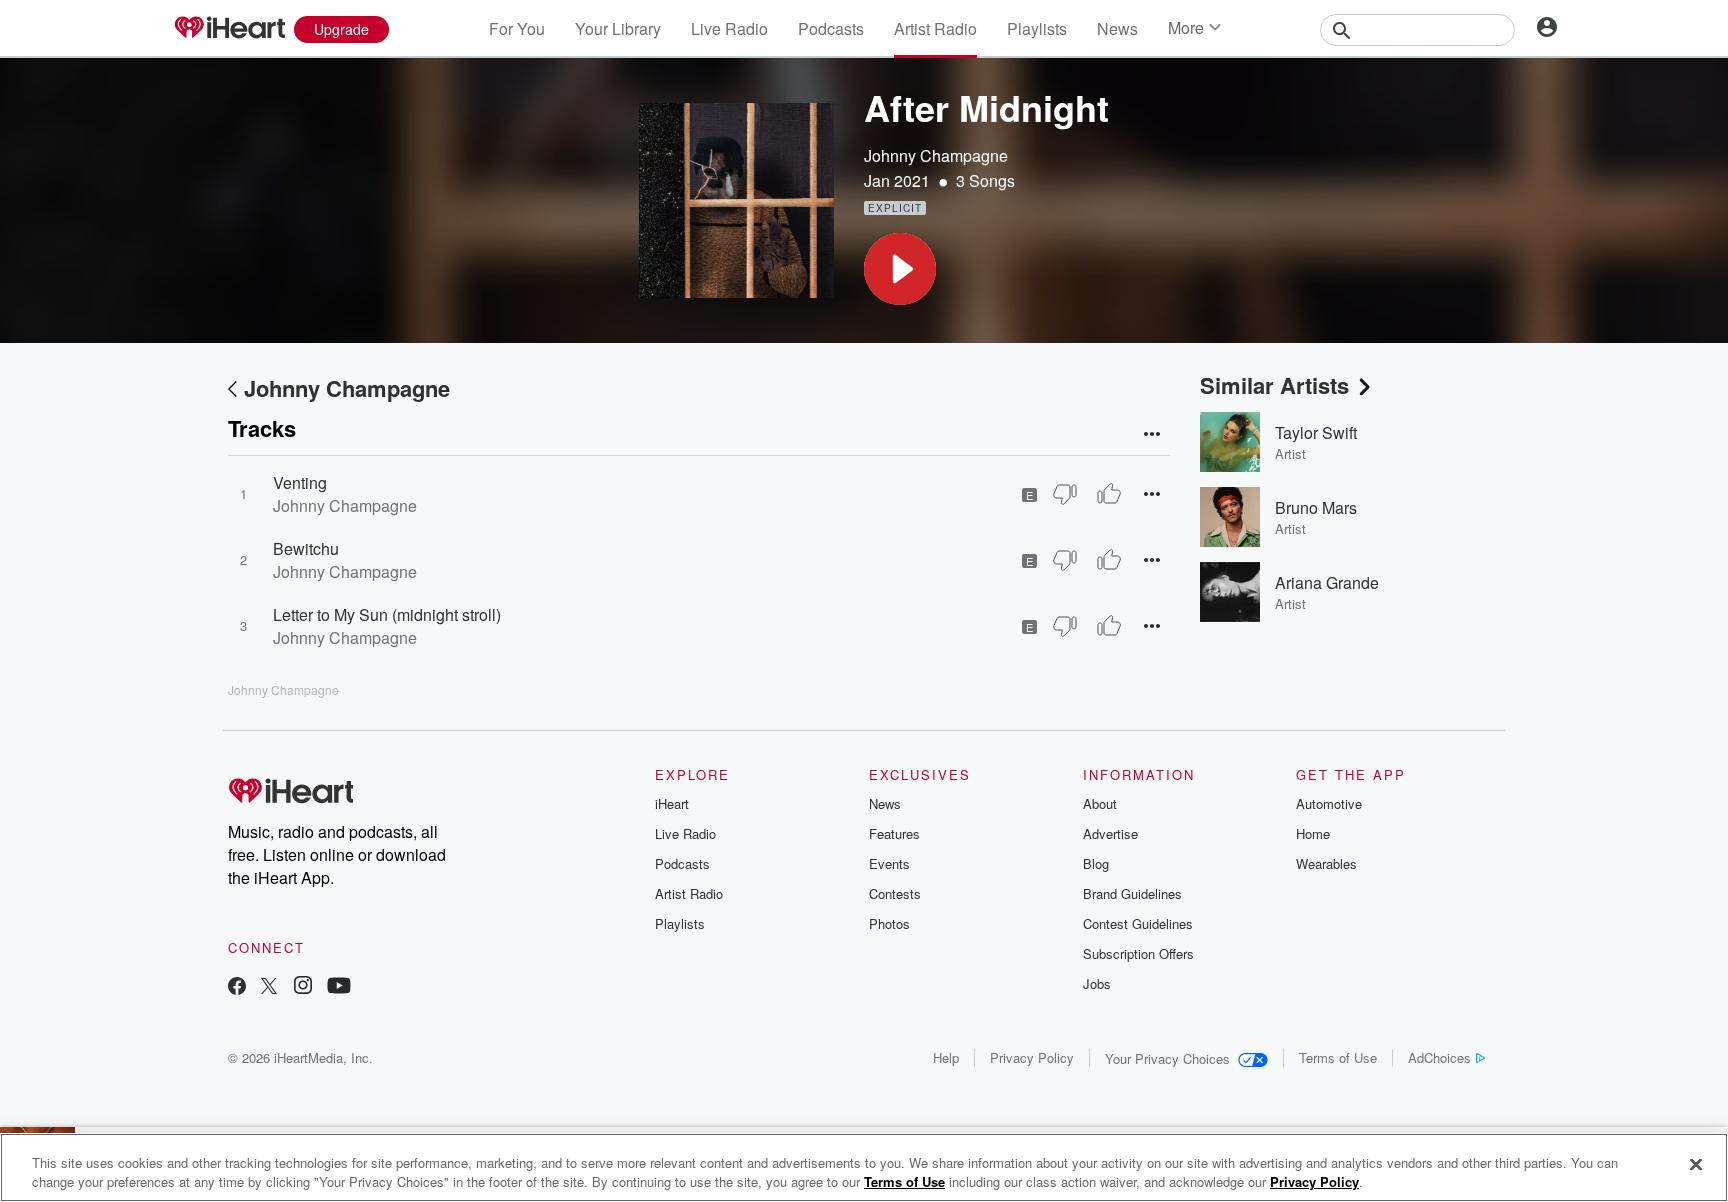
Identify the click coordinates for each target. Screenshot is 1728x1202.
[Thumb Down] (1065, 494)
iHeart (672, 803)
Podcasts (831, 28)
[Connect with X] (269, 987)
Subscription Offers (1138, 953)
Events (889, 863)
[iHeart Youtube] (339, 987)
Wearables (1326, 863)
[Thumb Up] (1109, 494)
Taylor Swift (1316, 432)
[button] (900, 269)
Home (1313, 833)
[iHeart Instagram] (303, 987)
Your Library (618, 28)
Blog (1096, 863)
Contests (895, 893)
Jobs (1097, 983)
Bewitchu (306, 548)
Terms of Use (1338, 1057)
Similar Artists (1274, 385)
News (1117, 28)
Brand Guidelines (1132, 893)
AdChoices (1439, 1057)
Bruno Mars (1316, 507)
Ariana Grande (1327, 582)
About (1100, 803)
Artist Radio (935, 28)
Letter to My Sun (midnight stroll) (387, 614)
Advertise (1110, 833)
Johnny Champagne (936, 155)
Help (946, 1057)
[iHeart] (229, 29)
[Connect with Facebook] (237, 987)
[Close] (1696, 1165)
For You (517, 28)
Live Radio (729, 28)
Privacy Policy (1032, 1057)
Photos (889, 923)
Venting (300, 482)
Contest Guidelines (1138, 923)
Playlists (1037, 28)
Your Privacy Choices (1167, 1058)
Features (894, 833)
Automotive (1329, 803)
